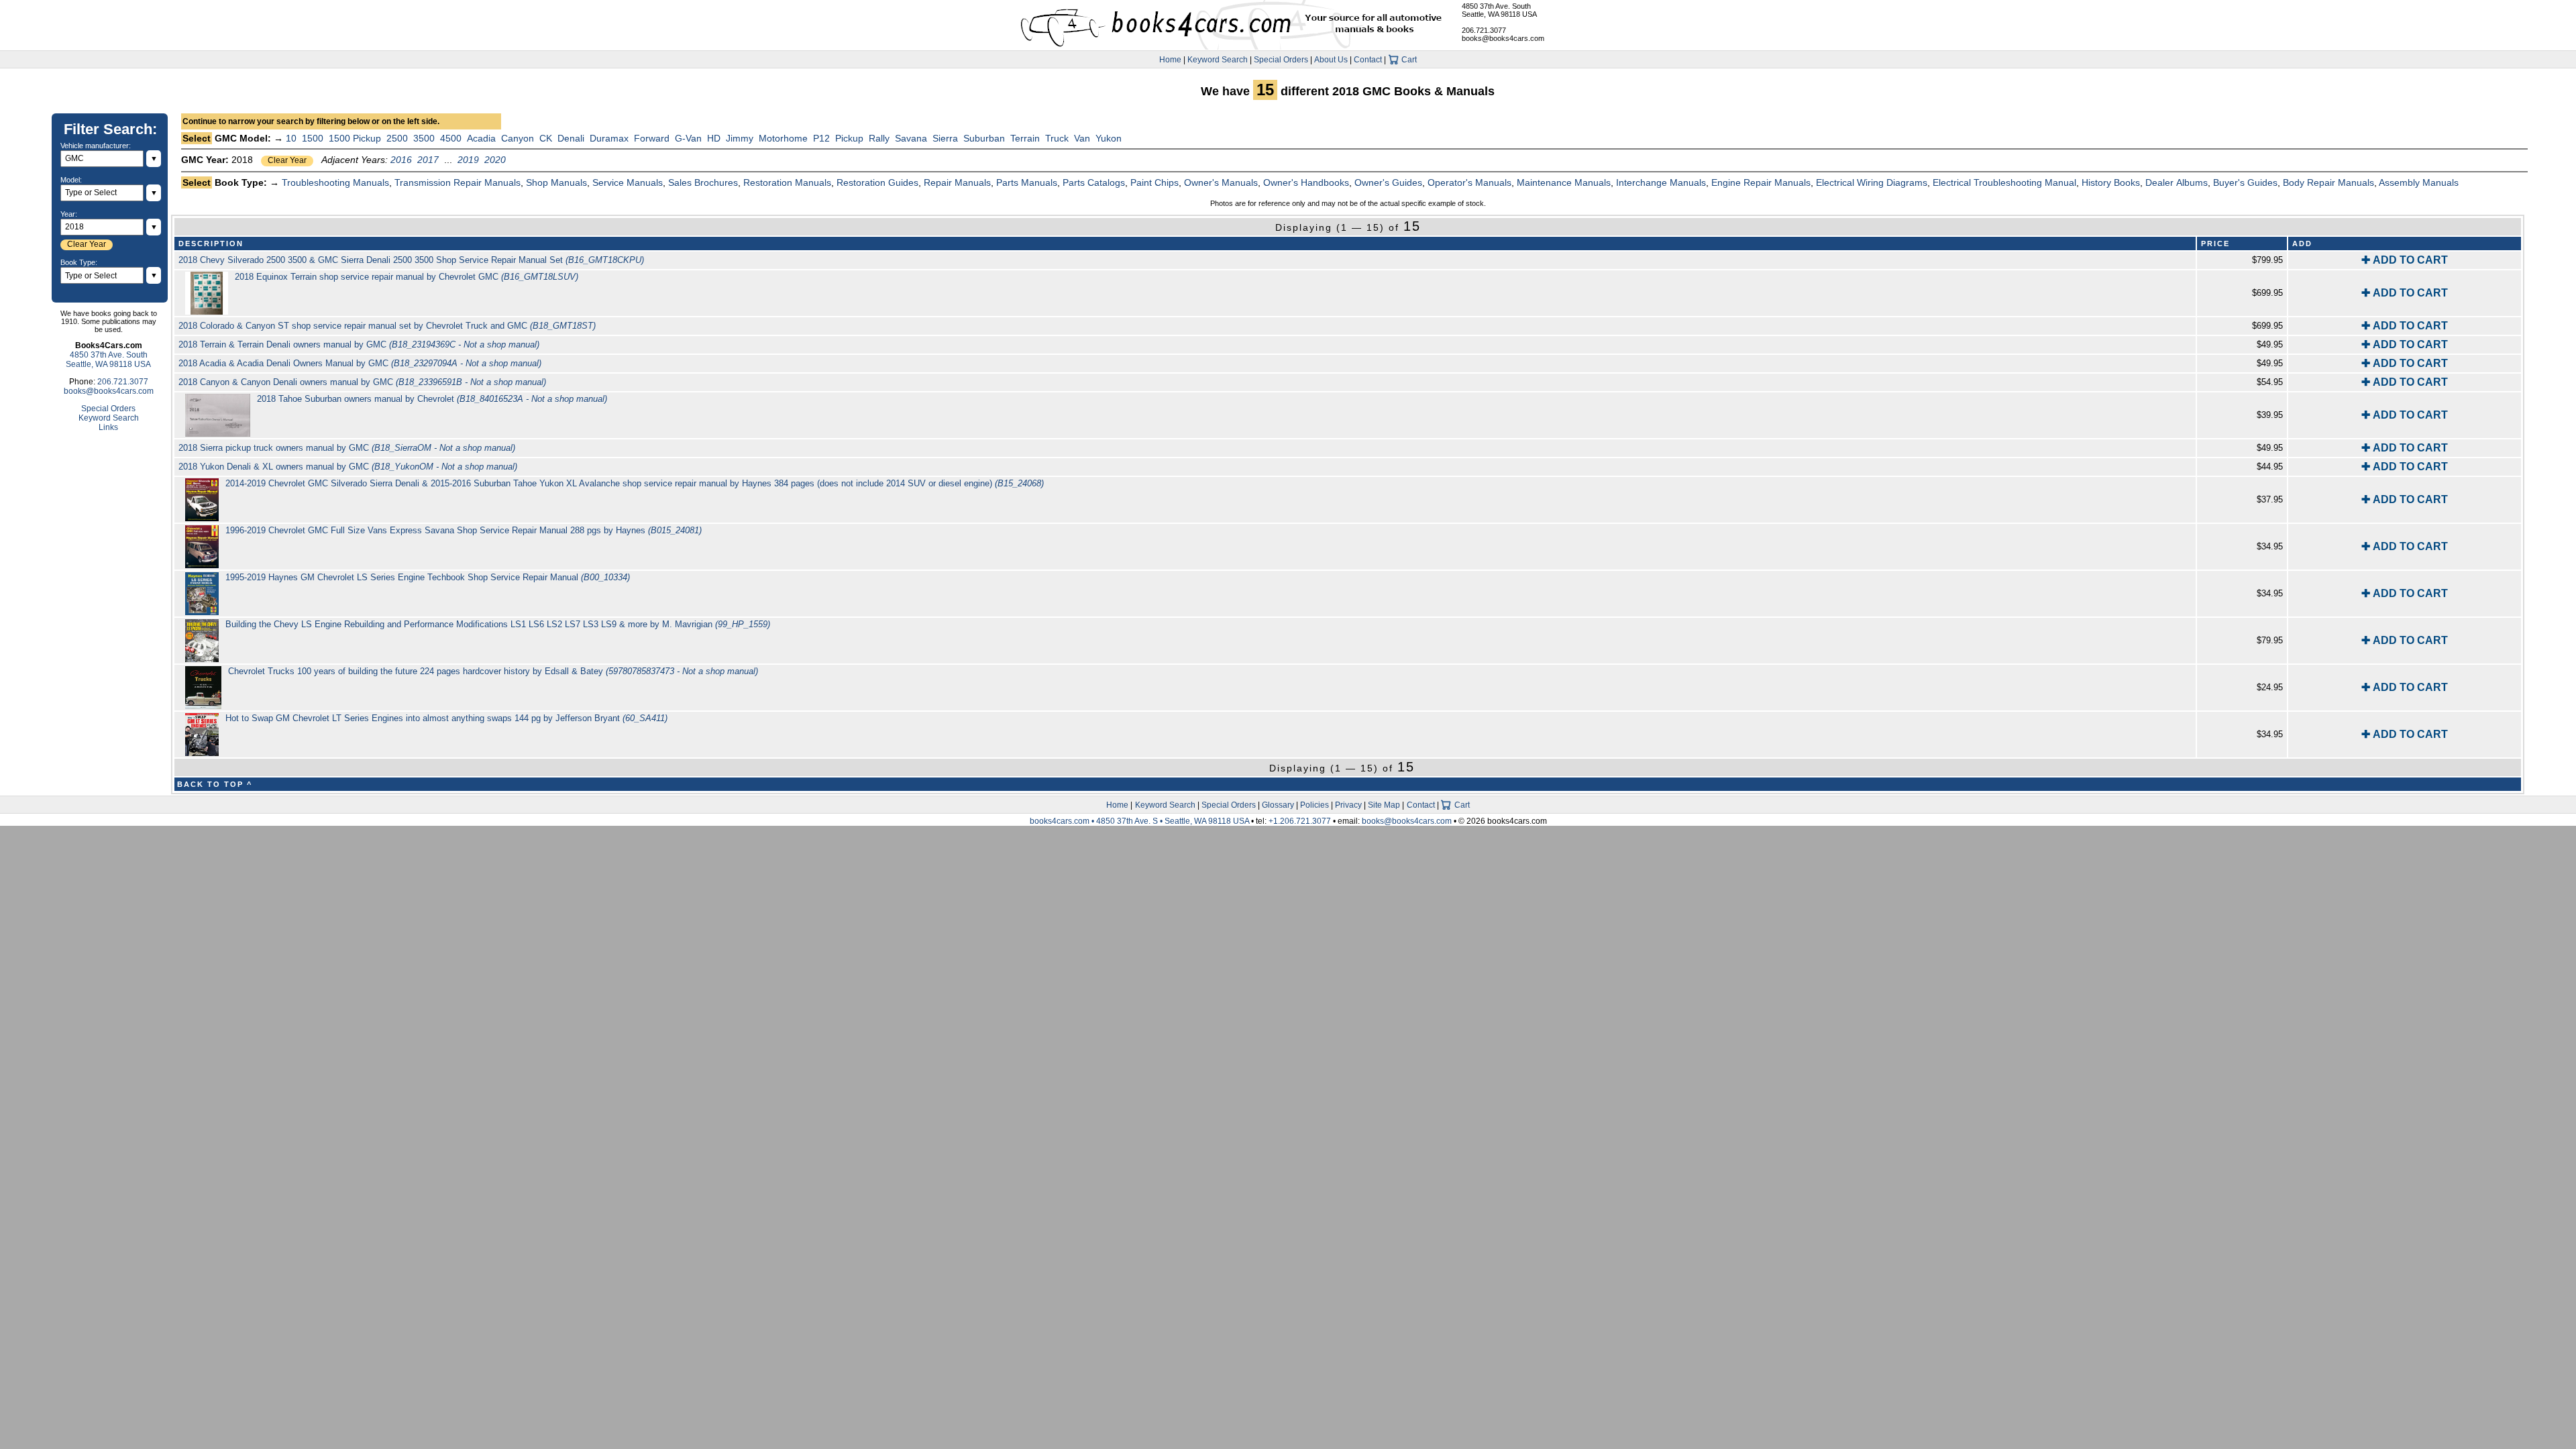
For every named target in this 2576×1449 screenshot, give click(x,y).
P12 (821, 138)
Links (108, 427)
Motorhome (783, 138)
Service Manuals (628, 182)
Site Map (1384, 805)
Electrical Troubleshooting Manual (2004, 182)
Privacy (1348, 805)
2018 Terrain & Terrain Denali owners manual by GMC (359, 344)
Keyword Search (1218, 60)
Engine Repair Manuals (1761, 182)
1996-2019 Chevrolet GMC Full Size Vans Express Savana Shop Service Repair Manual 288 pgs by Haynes (464, 530)
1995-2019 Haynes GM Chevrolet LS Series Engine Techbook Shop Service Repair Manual (428, 577)
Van (1082, 138)
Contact (1368, 60)
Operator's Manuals (1469, 182)
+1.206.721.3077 (1300, 821)
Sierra (945, 138)
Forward (652, 138)
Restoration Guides (877, 182)
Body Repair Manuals (2328, 182)
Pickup (849, 138)
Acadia (481, 138)
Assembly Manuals (2419, 182)
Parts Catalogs (1094, 182)
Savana (911, 138)
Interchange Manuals (1661, 182)
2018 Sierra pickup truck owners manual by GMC (347, 448)
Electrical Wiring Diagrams (1872, 182)
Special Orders (1281, 60)
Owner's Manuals (1221, 182)
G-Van (688, 138)
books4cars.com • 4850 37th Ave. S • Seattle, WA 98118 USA (1140, 821)
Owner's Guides (1388, 182)
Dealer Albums (2177, 182)
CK (546, 138)
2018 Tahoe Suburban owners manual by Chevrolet (432, 399)
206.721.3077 (1484, 30)
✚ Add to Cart (2405, 260)
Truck (1057, 138)
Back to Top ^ (215, 784)
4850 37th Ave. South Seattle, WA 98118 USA (1499, 10)
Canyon (518, 138)
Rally (879, 138)
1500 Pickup (355, 138)
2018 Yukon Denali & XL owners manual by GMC (348, 467)
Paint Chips (1155, 182)
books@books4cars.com (1503, 38)
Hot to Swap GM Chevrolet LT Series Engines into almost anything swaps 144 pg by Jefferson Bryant (446, 718)
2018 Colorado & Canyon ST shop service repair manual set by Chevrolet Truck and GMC (387, 326)
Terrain (1025, 138)
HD (714, 138)
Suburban (984, 138)
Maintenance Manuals (1564, 182)
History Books (2111, 182)
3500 (424, 138)
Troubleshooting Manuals (335, 182)
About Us (1331, 60)
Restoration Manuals (787, 182)
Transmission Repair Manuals (458, 182)
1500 (313, 138)
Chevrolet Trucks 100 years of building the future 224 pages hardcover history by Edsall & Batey (493, 671)
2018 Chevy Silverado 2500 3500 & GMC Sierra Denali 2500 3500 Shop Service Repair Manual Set (411, 260)
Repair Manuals (957, 182)
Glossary (1278, 805)
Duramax (609, 138)
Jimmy (740, 138)
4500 (451, 138)
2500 (397, 138)
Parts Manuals (1027, 182)
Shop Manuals (556, 182)
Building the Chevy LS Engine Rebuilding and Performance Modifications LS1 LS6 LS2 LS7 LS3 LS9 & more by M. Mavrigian (498, 624)
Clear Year (287, 160)
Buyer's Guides (2245, 182)
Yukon (1109, 138)
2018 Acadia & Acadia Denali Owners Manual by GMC (360, 363)
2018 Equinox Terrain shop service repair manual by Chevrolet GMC (407, 277)
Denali (571, 138)
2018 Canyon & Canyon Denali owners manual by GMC (362, 382)
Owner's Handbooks (1306, 182)
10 (291, 138)
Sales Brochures (703, 182)
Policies (1314, 805)
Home (1170, 60)
